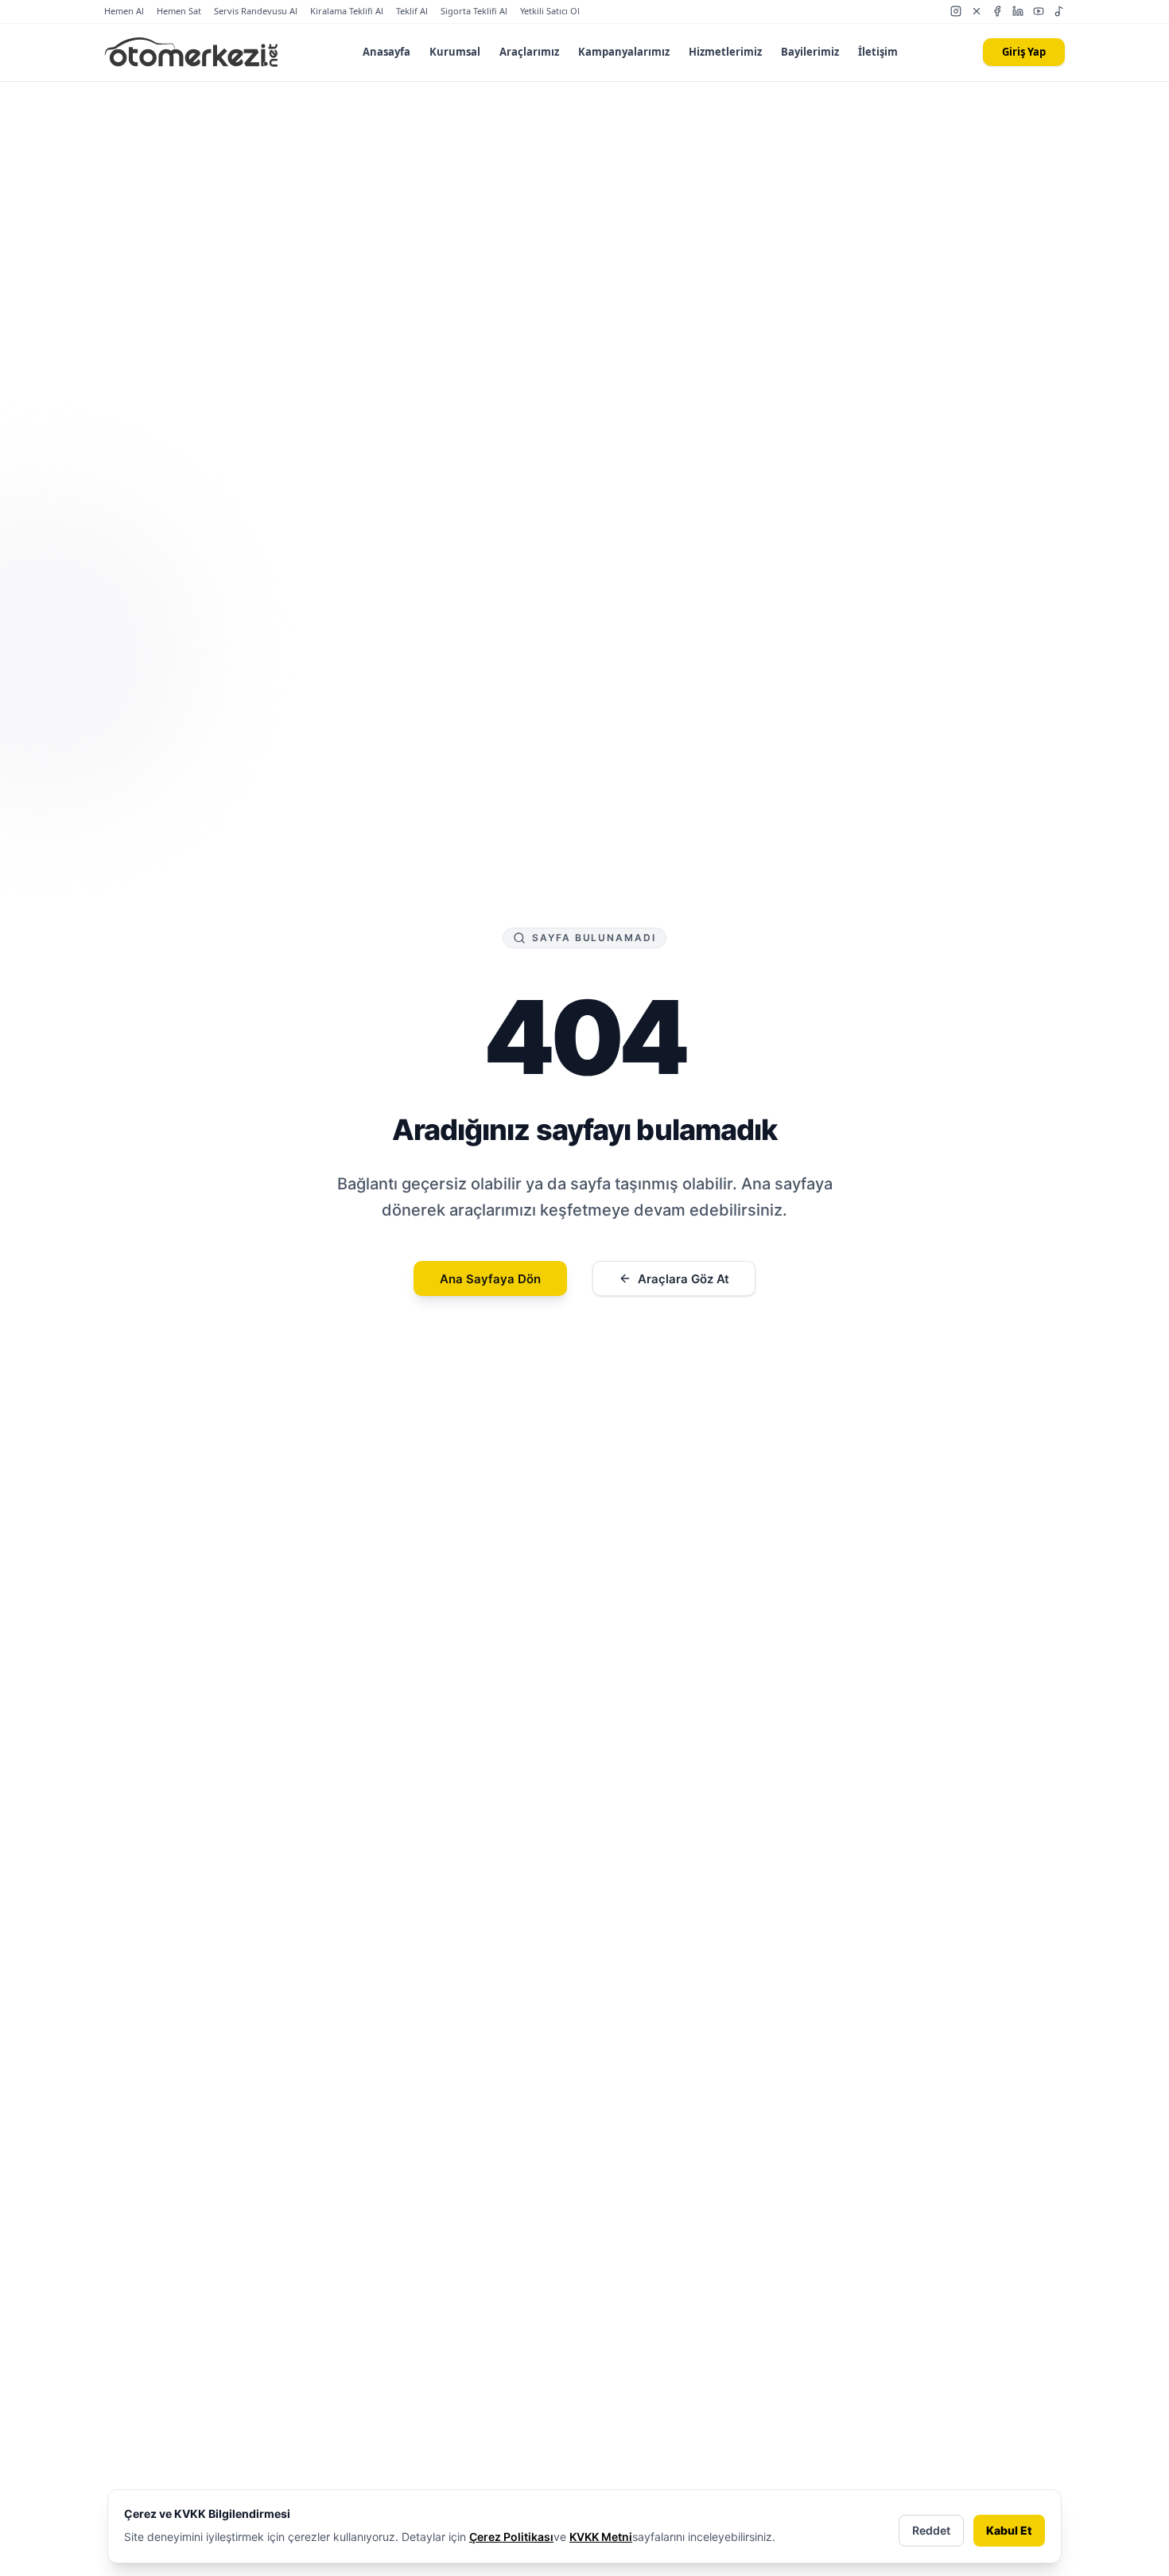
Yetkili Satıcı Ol (550, 11)
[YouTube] (1039, 11)
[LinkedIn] (1018, 11)
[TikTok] (1059, 11)
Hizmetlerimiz (725, 52)
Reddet (931, 2530)
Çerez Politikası (511, 2537)
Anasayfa (386, 52)
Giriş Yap (1024, 52)
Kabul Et (1009, 2530)
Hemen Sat (179, 11)
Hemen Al (124, 11)
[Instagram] (956, 11)
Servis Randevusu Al (256, 11)
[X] (977, 11)
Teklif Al (412, 11)
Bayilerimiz (810, 52)
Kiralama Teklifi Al (347, 11)
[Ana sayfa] (191, 53)
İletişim (878, 52)
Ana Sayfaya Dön (490, 1279)
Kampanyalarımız (624, 52)
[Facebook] (997, 11)
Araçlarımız (529, 52)
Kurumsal (455, 52)
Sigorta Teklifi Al (474, 11)
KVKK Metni (601, 2537)
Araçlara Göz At (684, 1279)
